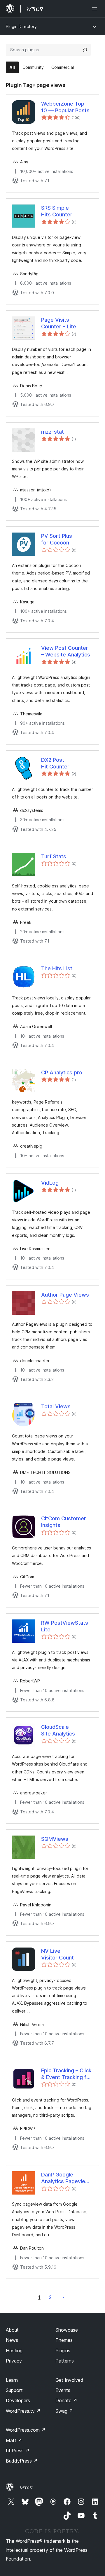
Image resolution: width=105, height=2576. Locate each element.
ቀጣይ (63, 2297)
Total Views (56, 1406)
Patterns (65, 2361)
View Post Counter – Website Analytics (66, 651)
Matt (14, 2440)
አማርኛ (26, 2487)
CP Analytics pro (62, 1072)
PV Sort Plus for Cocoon (57, 539)
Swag (64, 2411)
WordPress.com (26, 2430)
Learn (12, 2380)
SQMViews (55, 1839)
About (12, 2330)
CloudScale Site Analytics (58, 1730)
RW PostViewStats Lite (65, 1626)
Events (63, 2390)
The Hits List (57, 968)
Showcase (67, 2330)
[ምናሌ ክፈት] (96, 9)
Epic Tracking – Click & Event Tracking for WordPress (66, 2074)
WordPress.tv (23, 2411)
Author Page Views (65, 1295)
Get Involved (69, 2380)
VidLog (50, 1183)
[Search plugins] (85, 50)
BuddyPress (22, 2461)
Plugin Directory (21, 26)
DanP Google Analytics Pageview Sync (65, 2178)
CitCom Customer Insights (64, 1522)
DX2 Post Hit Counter (55, 763)
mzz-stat (52, 432)
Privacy (14, 2361)
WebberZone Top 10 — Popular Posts (65, 107)
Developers (18, 2400)
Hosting (14, 2351)
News (12, 2340)
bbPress (18, 2451)
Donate (66, 2400)
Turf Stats (54, 856)
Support (14, 2390)
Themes (64, 2340)
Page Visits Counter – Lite (59, 323)
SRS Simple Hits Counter (57, 211)
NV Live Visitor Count (57, 1954)
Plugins (63, 2351)
